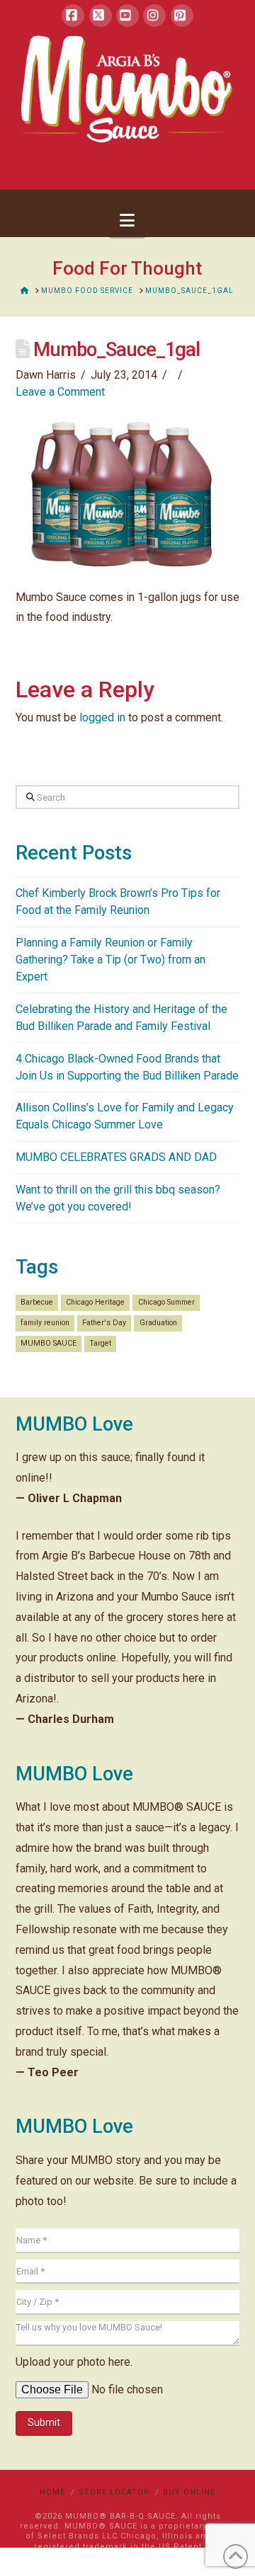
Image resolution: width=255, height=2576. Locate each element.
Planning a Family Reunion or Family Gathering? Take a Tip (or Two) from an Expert (110, 960)
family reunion (45, 1323)
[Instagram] (154, 16)
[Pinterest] (182, 16)
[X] (101, 16)
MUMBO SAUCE (49, 1343)
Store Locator (114, 2492)
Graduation (158, 1323)
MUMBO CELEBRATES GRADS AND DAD (116, 1157)
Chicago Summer (166, 1302)
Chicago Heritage (95, 1302)
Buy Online (189, 2492)
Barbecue (37, 1302)
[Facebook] (73, 16)
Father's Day (104, 1323)
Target (100, 1343)
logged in (102, 717)
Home (52, 2492)
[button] (127, 221)
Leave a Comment (60, 392)
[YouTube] (127, 16)
